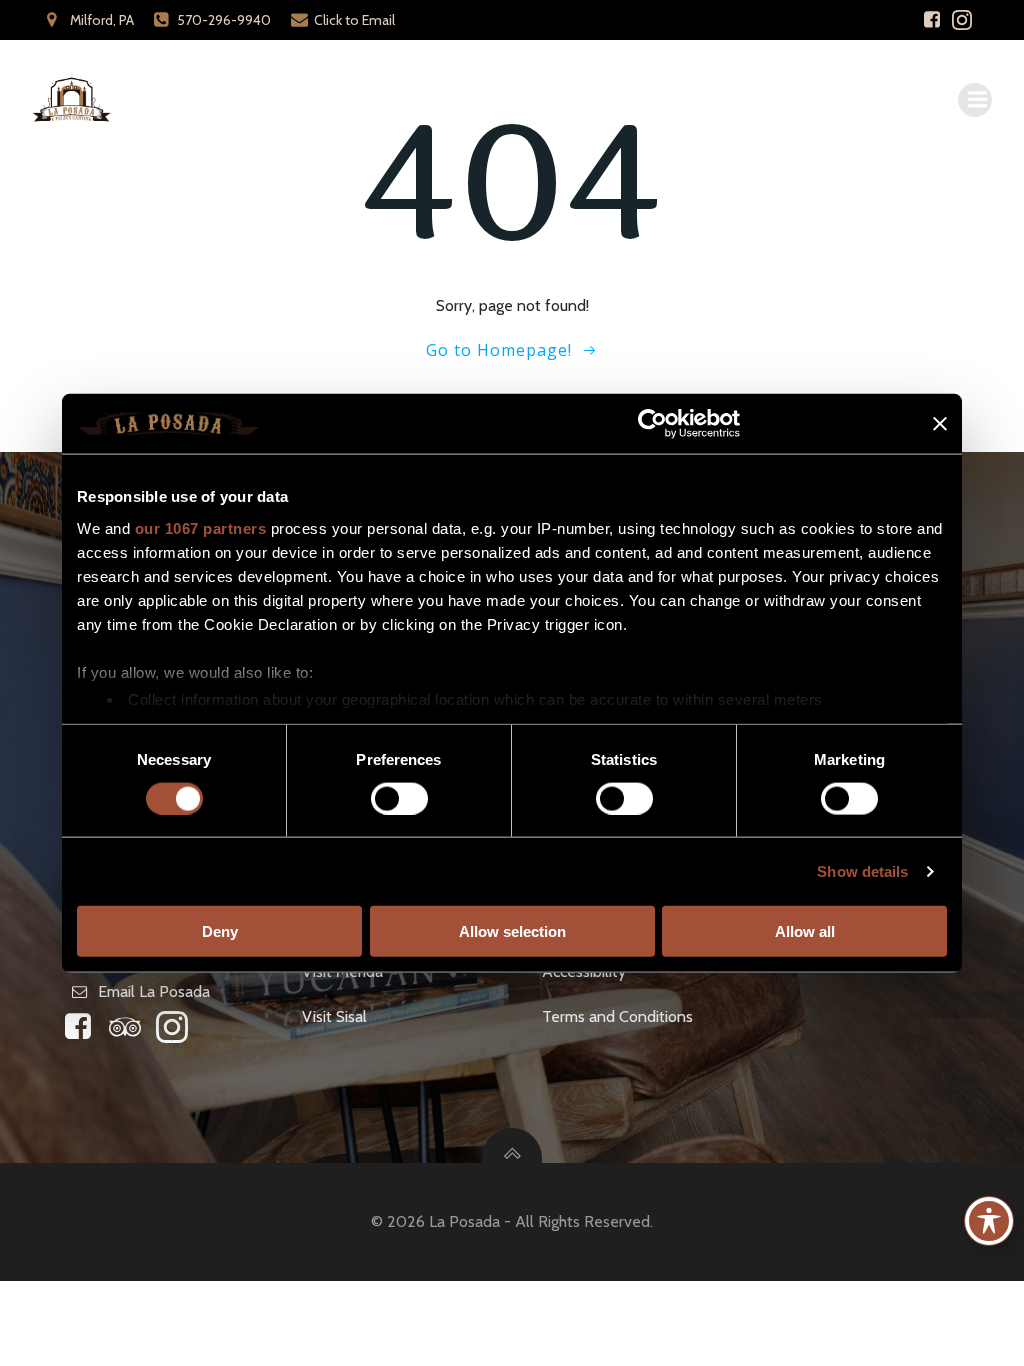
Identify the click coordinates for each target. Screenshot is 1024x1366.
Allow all (805, 930)
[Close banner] (940, 424)
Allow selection (512, 930)
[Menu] (975, 100)
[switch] (399, 796)
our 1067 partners (201, 527)
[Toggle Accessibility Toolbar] (989, 1221)
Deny (220, 930)
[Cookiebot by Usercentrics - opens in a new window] (652, 424)
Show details (862, 870)
